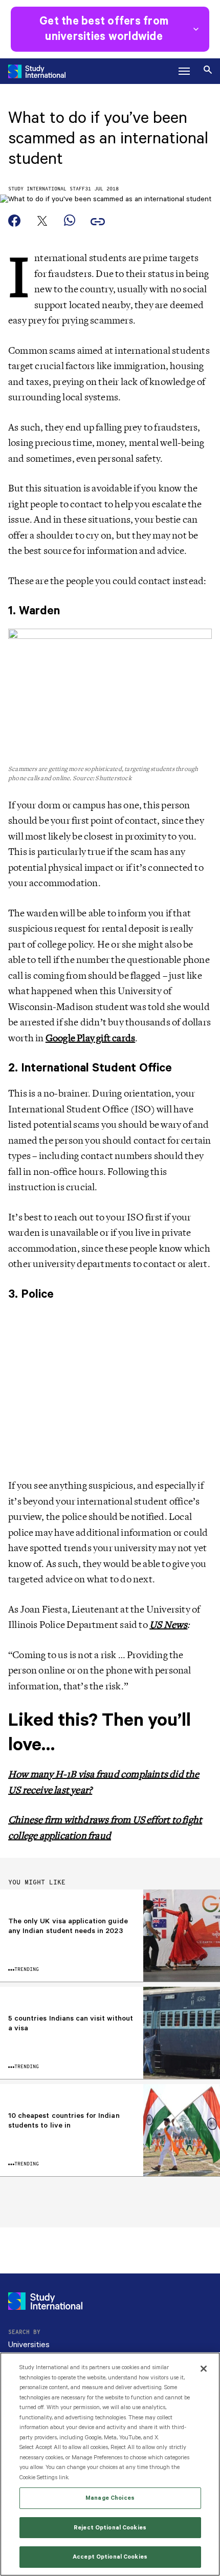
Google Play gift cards (90, 1038)
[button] (184, 71)
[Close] (204, 2369)
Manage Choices (110, 2498)
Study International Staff (47, 189)
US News (168, 1625)
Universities (29, 2345)
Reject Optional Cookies (110, 2528)
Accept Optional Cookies (110, 2557)
